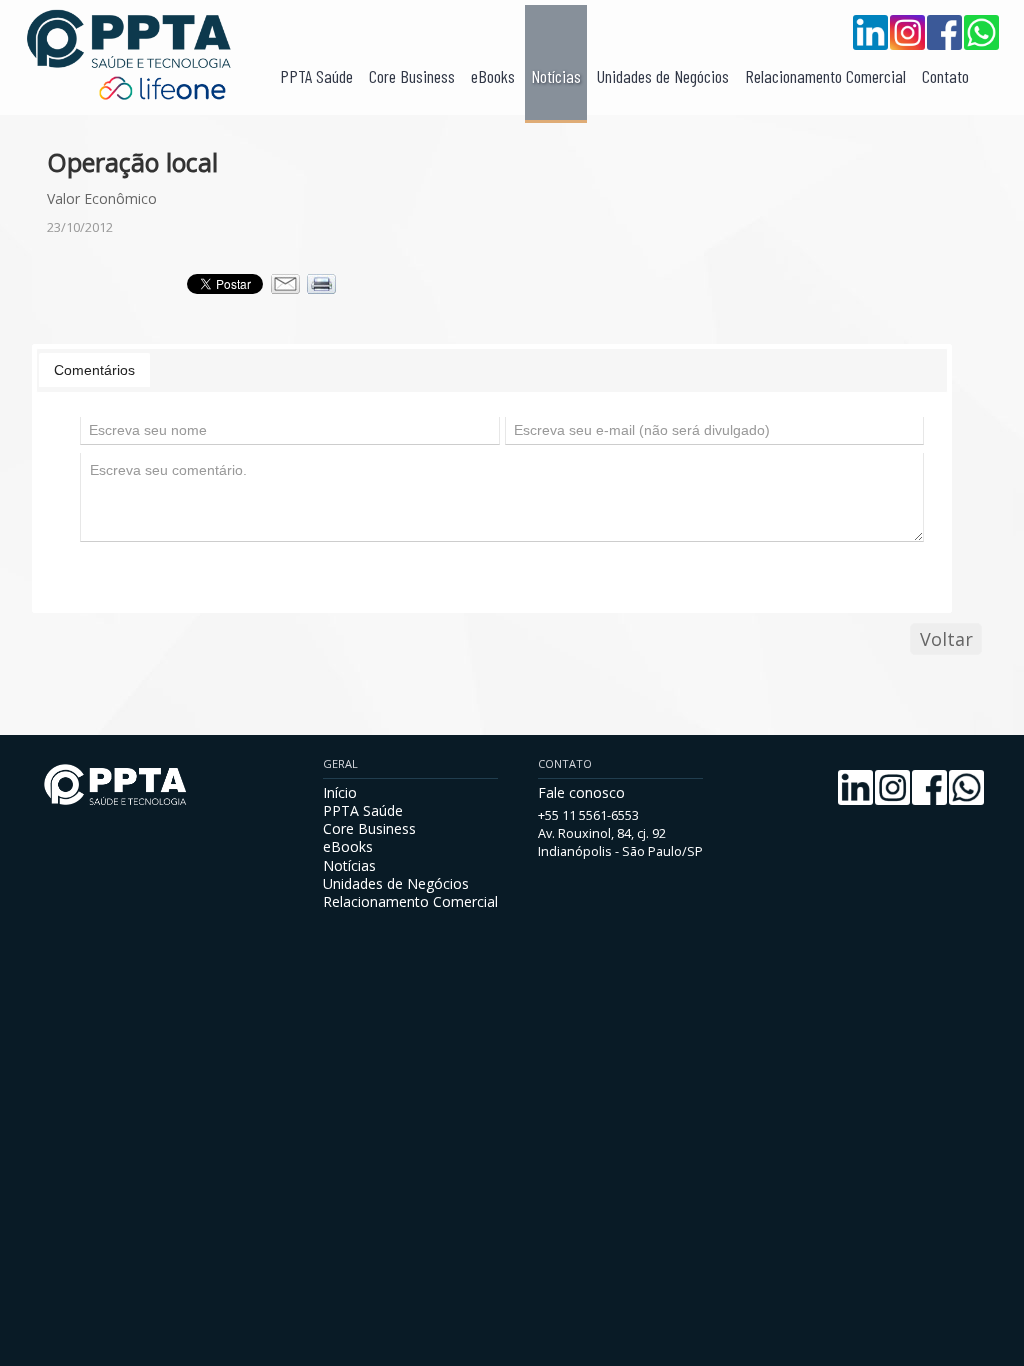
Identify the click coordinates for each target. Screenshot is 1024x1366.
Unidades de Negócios (663, 76)
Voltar (946, 639)
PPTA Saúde (316, 76)
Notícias (556, 76)
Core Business (412, 76)
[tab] (94, 370)
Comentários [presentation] (94, 370)
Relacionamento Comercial (825, 76)
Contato (945, 76)
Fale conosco (581, 792)
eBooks (493, 76)
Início (340, 792)
